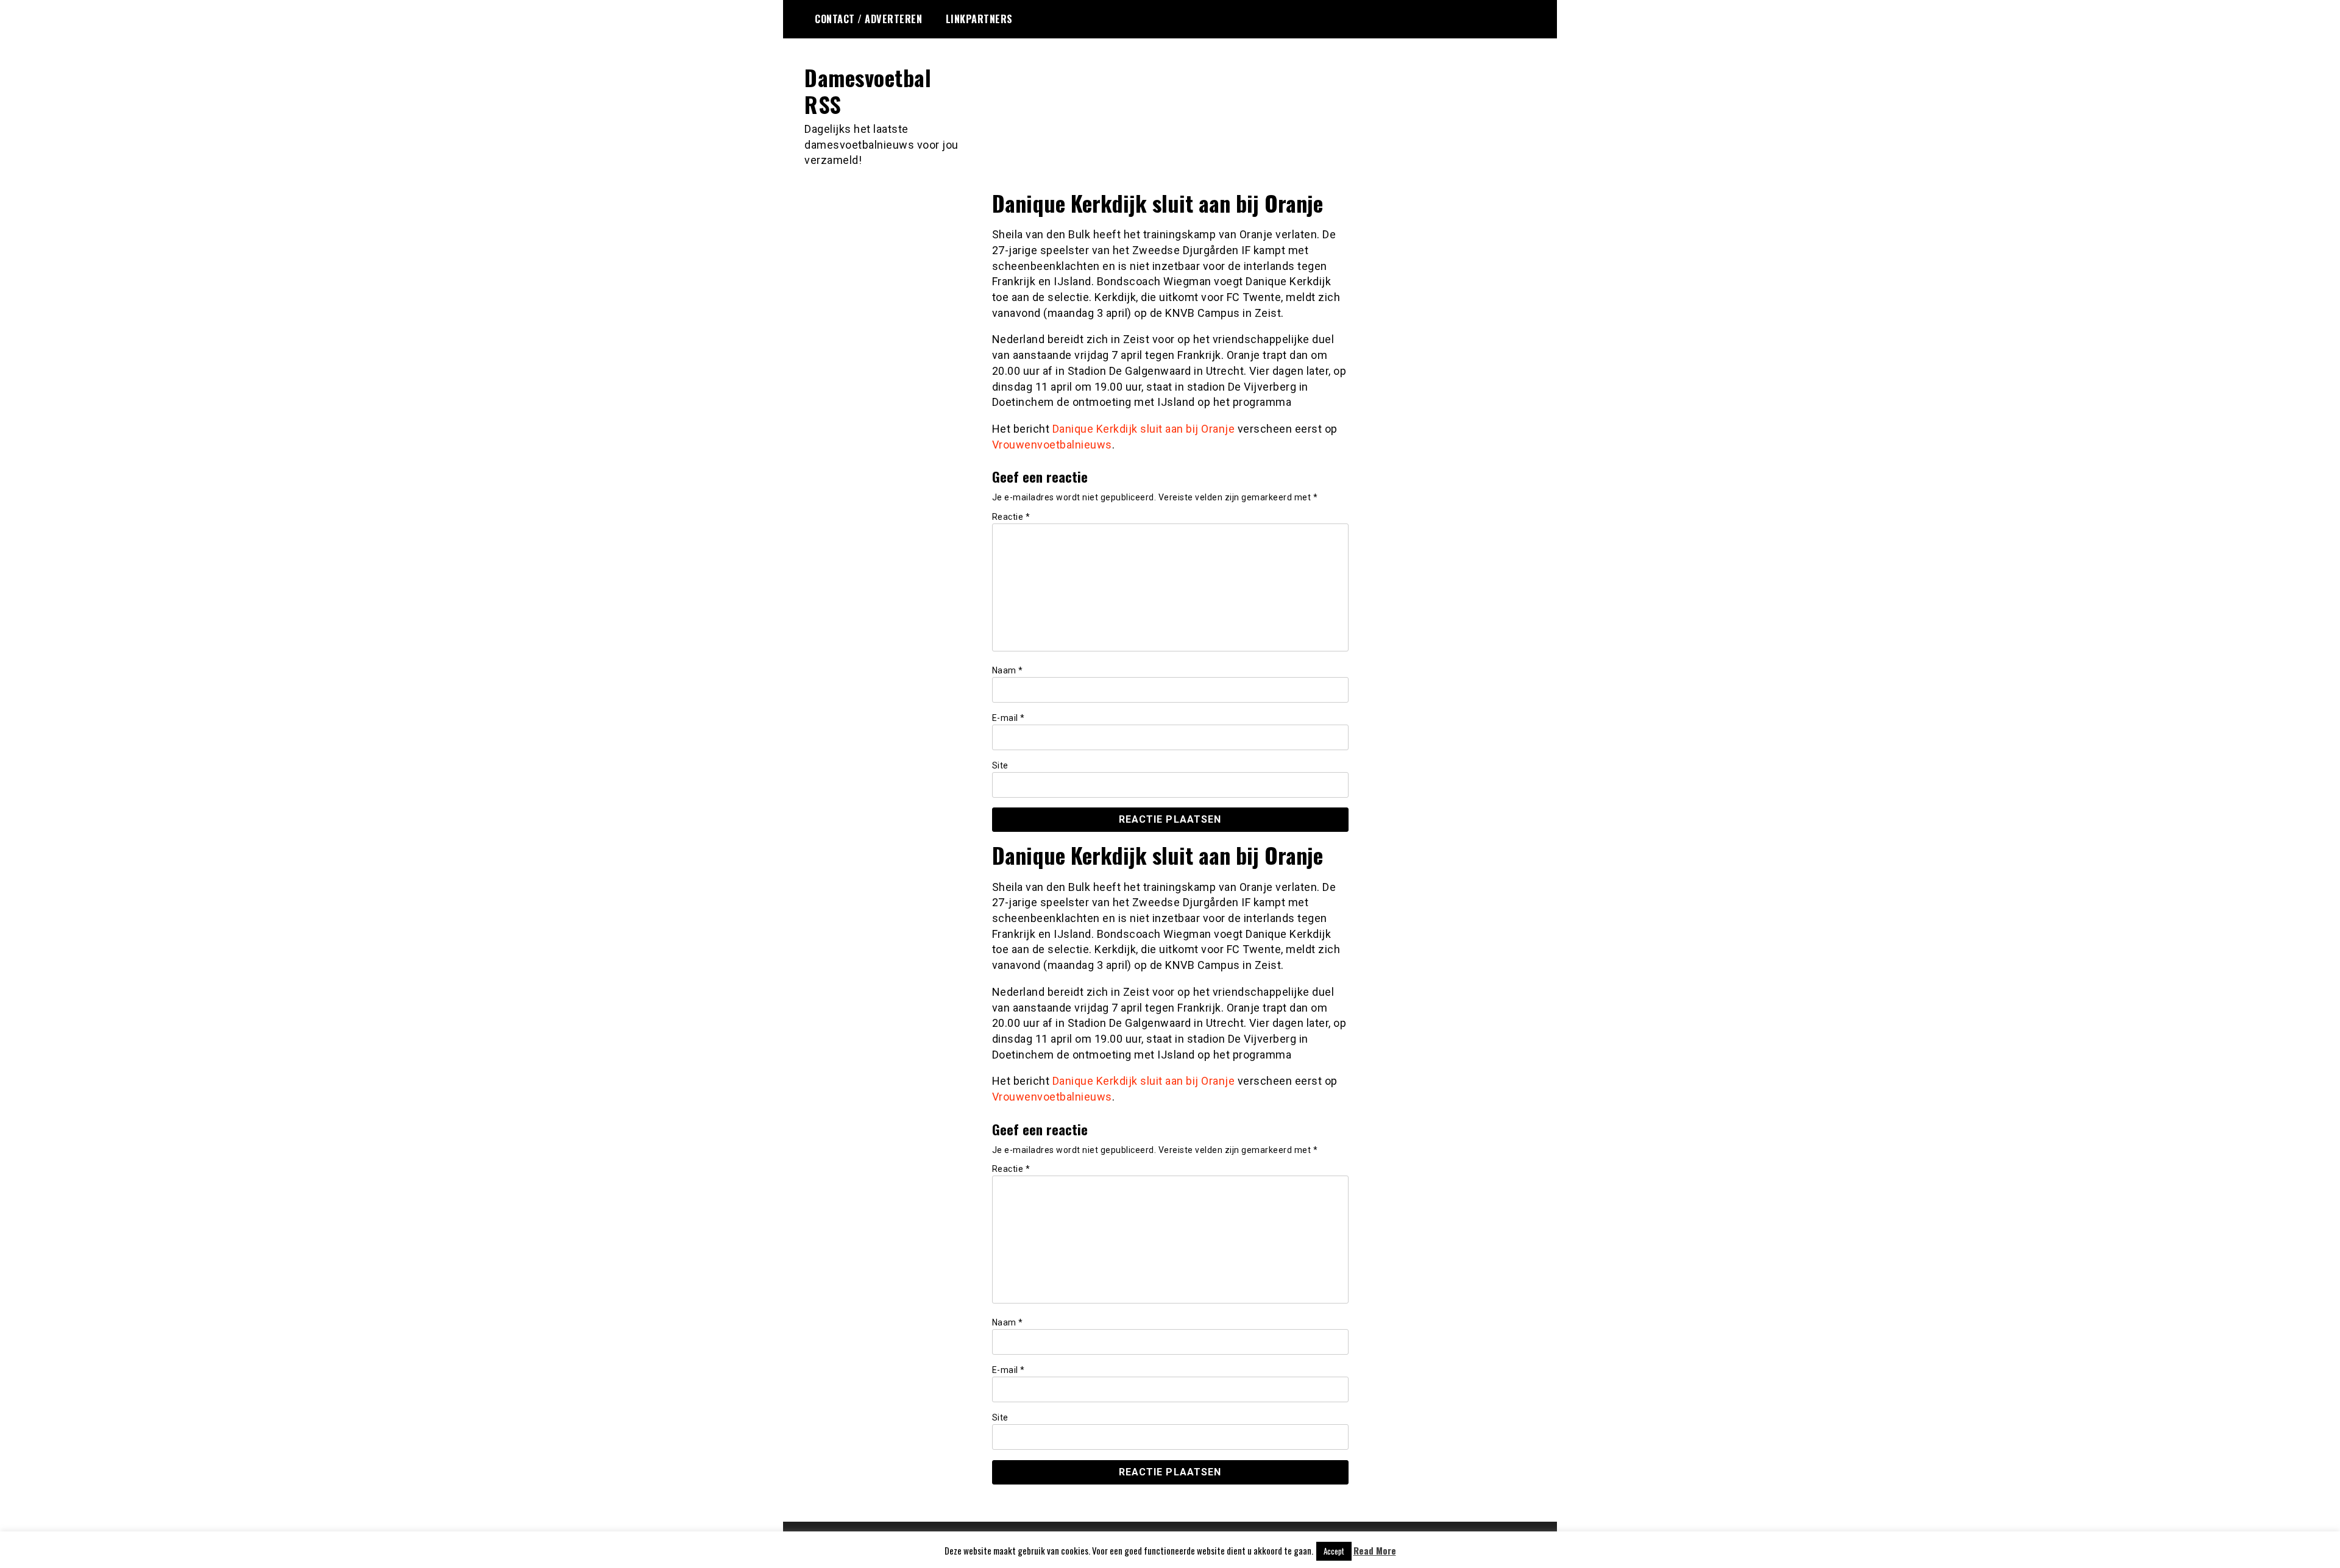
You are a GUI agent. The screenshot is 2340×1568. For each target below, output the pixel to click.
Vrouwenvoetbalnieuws (1052, 445)
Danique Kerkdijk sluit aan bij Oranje (1144, 429)
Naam (1008, 670)
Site (1000, 765)
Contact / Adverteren (868, 19)
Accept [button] (1334, 1551)
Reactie (1011, 517)
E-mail (1009, 718)
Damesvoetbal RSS (868, 90)
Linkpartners (979, 19)
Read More (1375, 1551)
